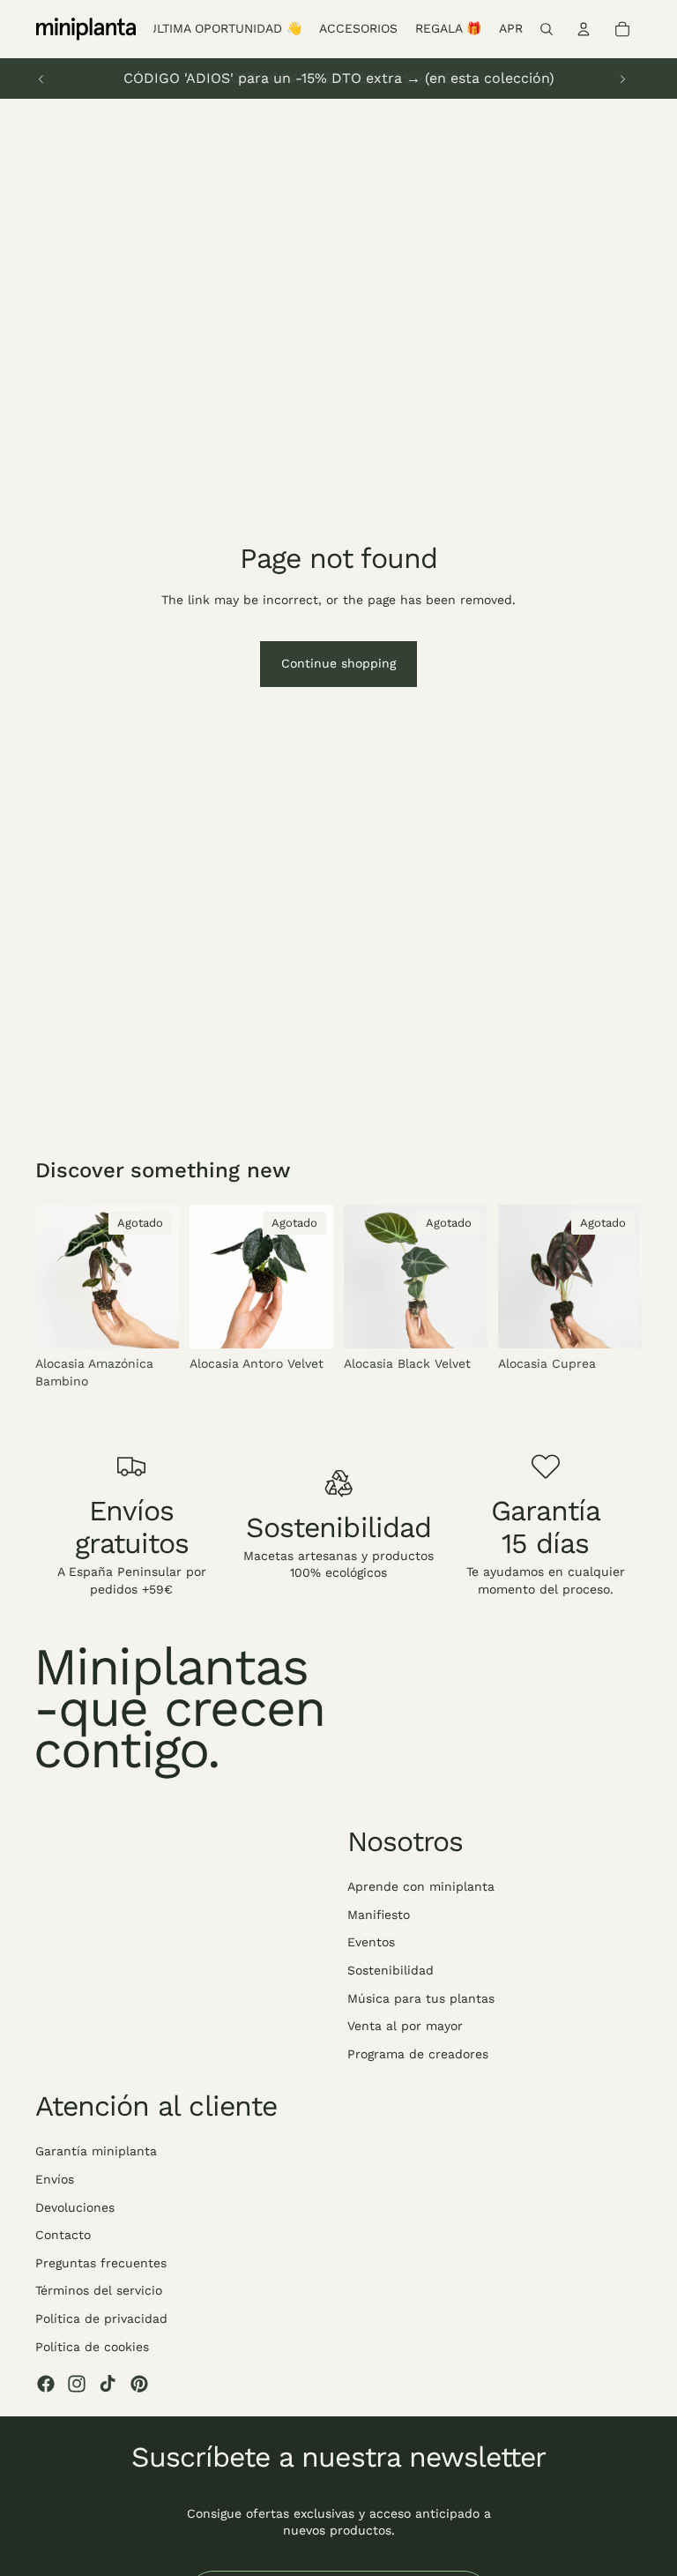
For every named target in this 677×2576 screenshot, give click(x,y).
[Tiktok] (108, 2384)
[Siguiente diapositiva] (622, 78)
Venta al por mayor (405, 2026)
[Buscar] (547, 29)
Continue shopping (338, 663)
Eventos (371, 1942)
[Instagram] (77, 2384)
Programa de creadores (418, 2054)
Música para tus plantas (421, 1997)
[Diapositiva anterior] (41, 78)
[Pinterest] (139, 2384)
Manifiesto (379, 1915)
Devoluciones (75, 2207)
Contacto (63, 2235)
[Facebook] (46, 2384)
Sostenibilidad (391, 1970)
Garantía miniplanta (96, 2151)
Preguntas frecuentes (101, 2263)
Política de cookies (92, 2346)
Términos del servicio (99, 2290)
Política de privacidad (101, 2318)
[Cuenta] (584, 29)
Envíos (55, 2179)
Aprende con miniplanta (421, 1886)
